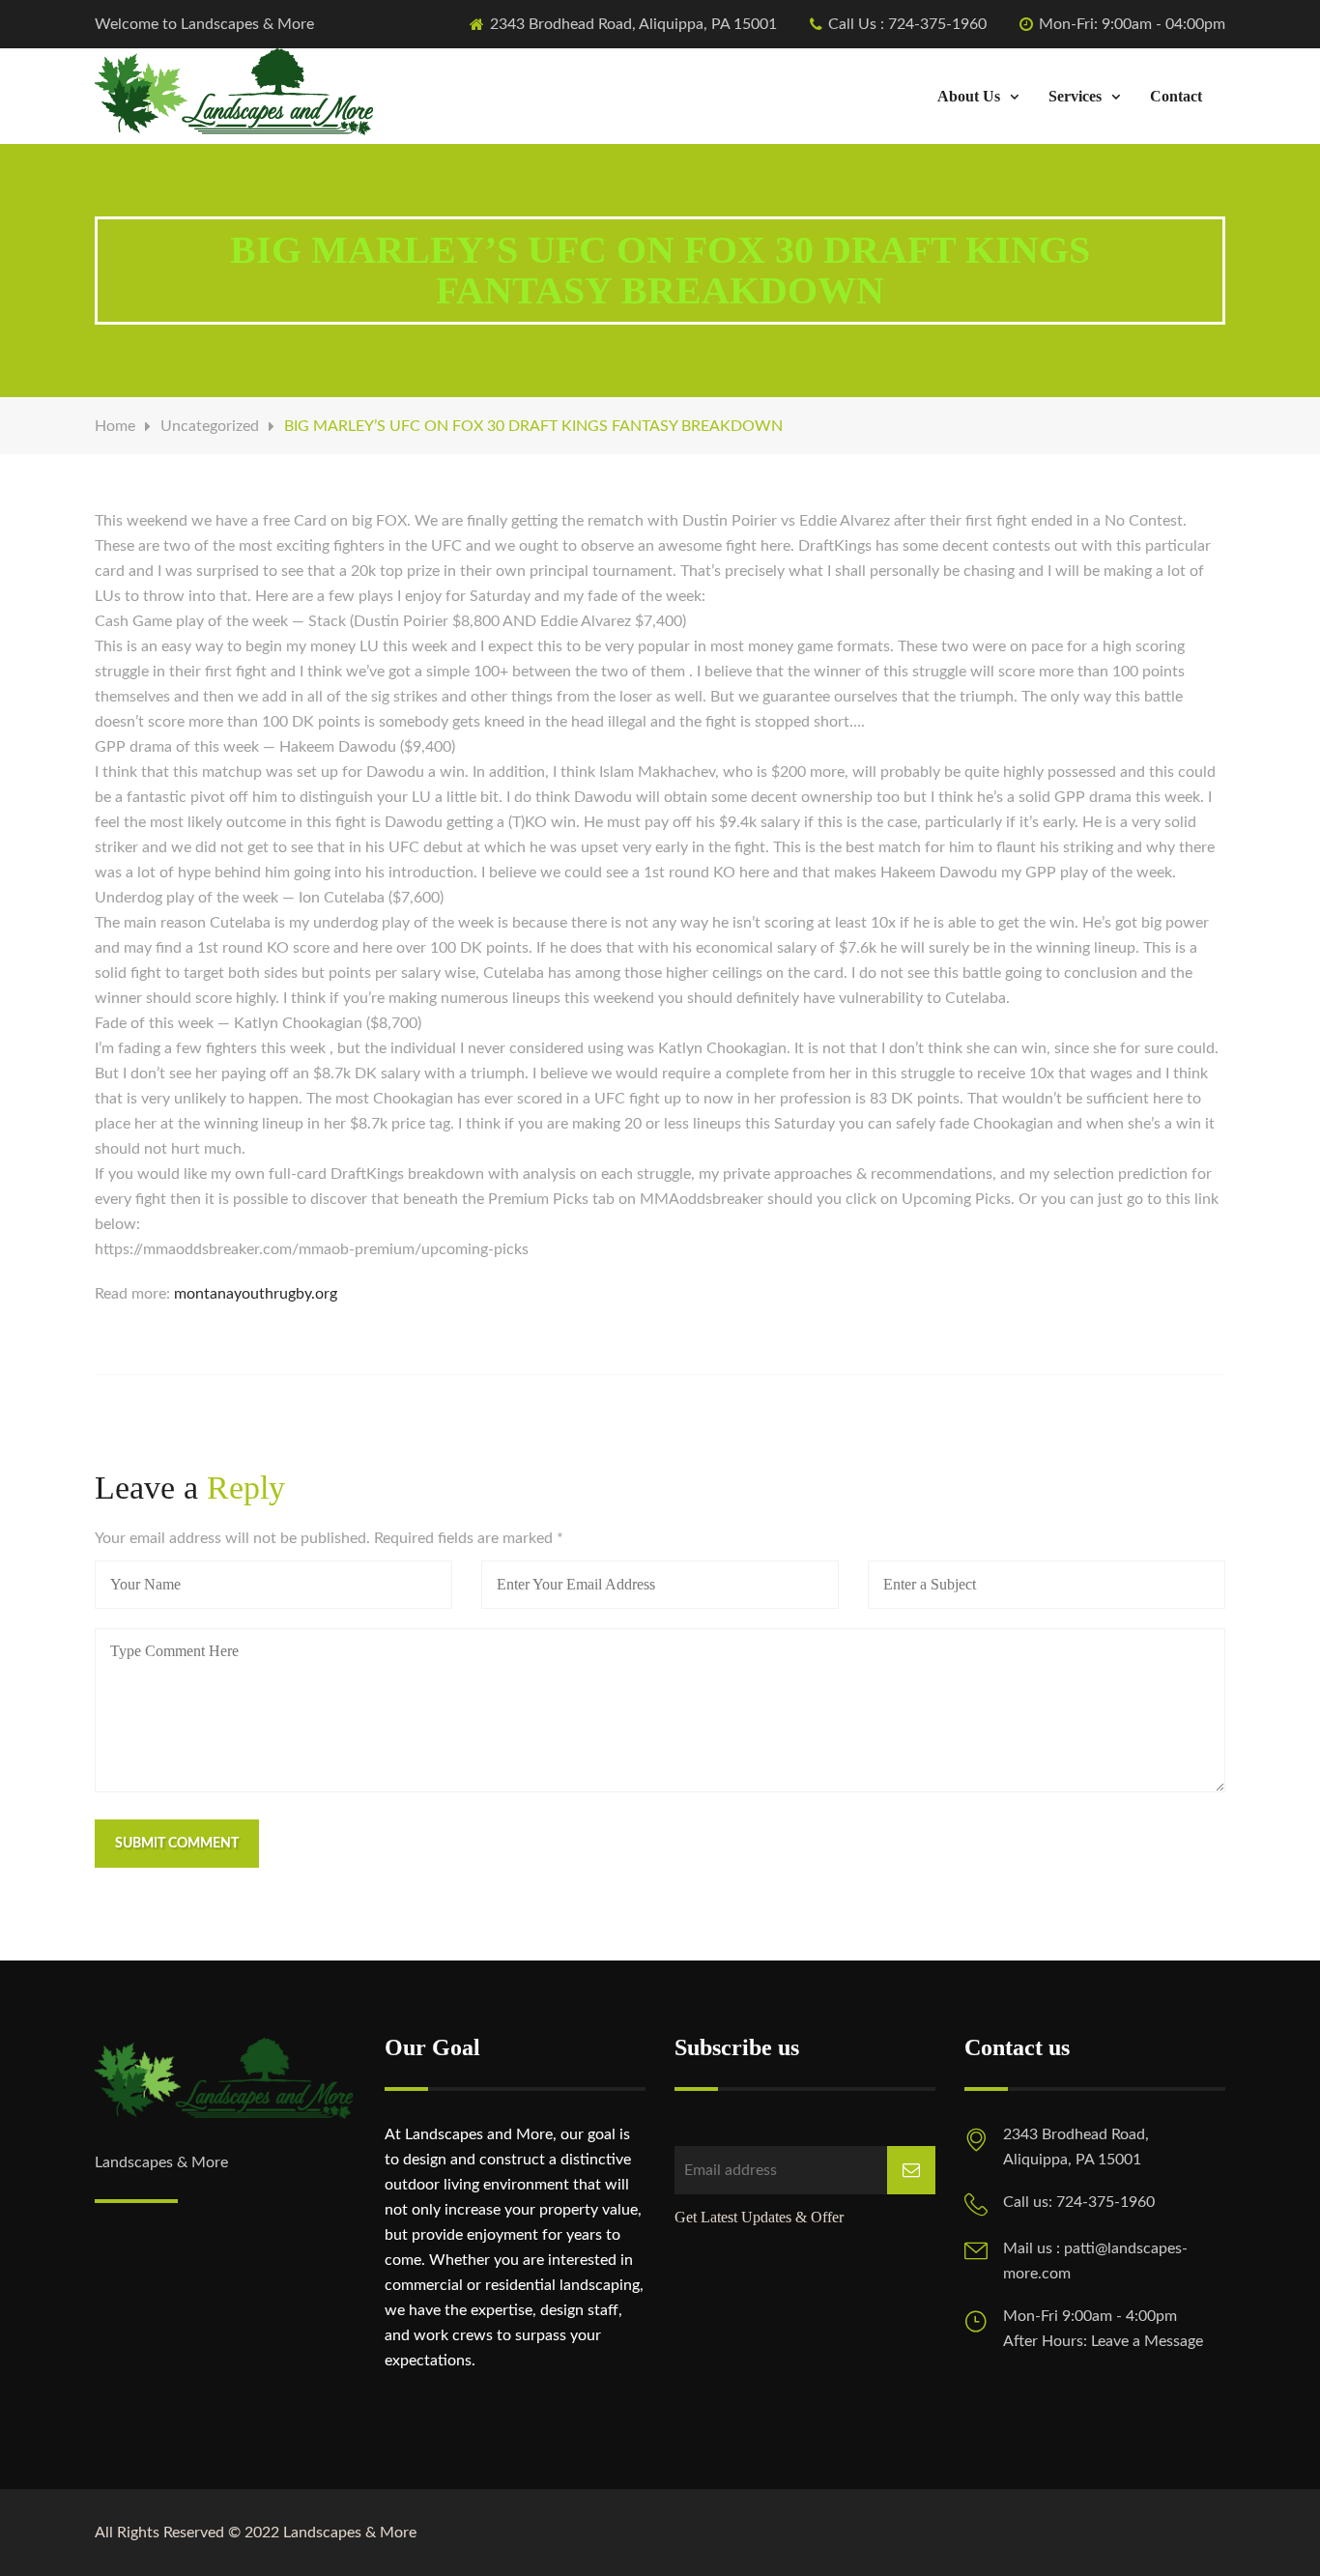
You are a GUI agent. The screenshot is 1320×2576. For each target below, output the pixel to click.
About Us (969, 96)
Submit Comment (177, 1844)
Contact (1176, 96)
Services (1075, 96)
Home (115, 426)
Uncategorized (210, 426)
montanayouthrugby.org (256, 1294)
